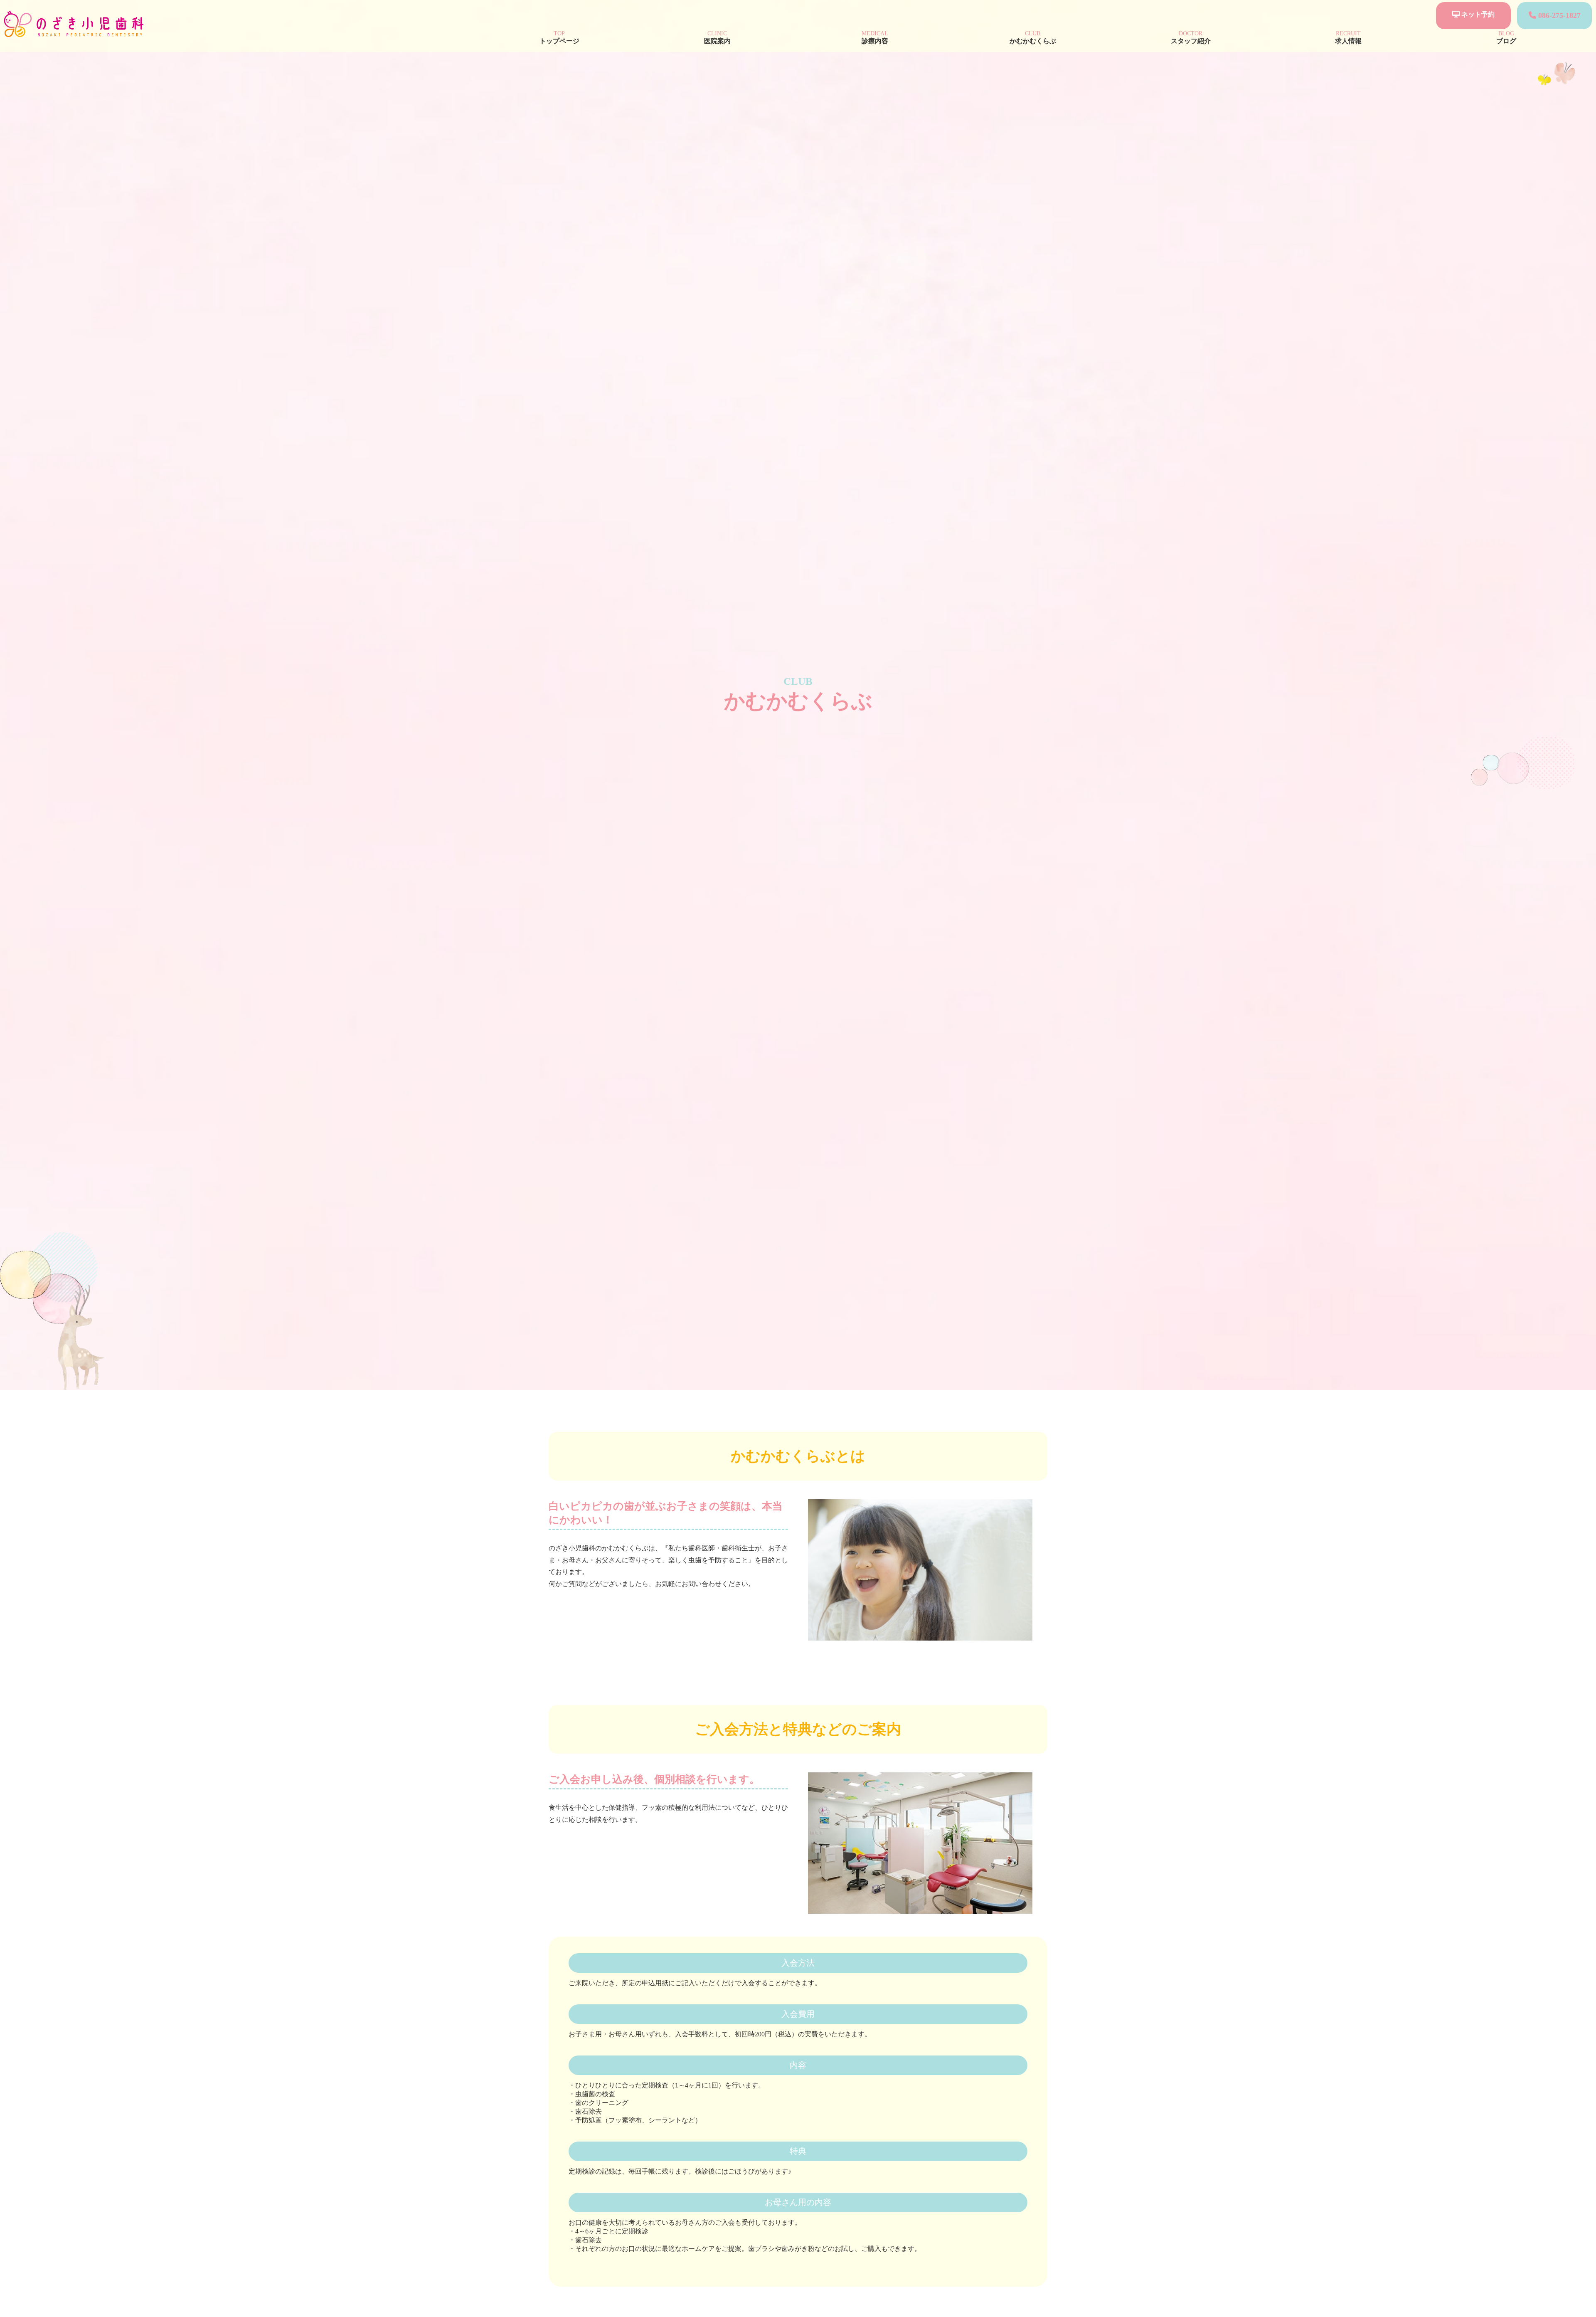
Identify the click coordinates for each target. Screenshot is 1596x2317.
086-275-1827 (1558, 15)
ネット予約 (1477, 14)
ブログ (1506, 37)
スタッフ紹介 (1191, 37)
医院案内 (717, 37)
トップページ (559, 37)
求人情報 (1348, 37)
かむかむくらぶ (1033, 37)
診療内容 (875, 37)
